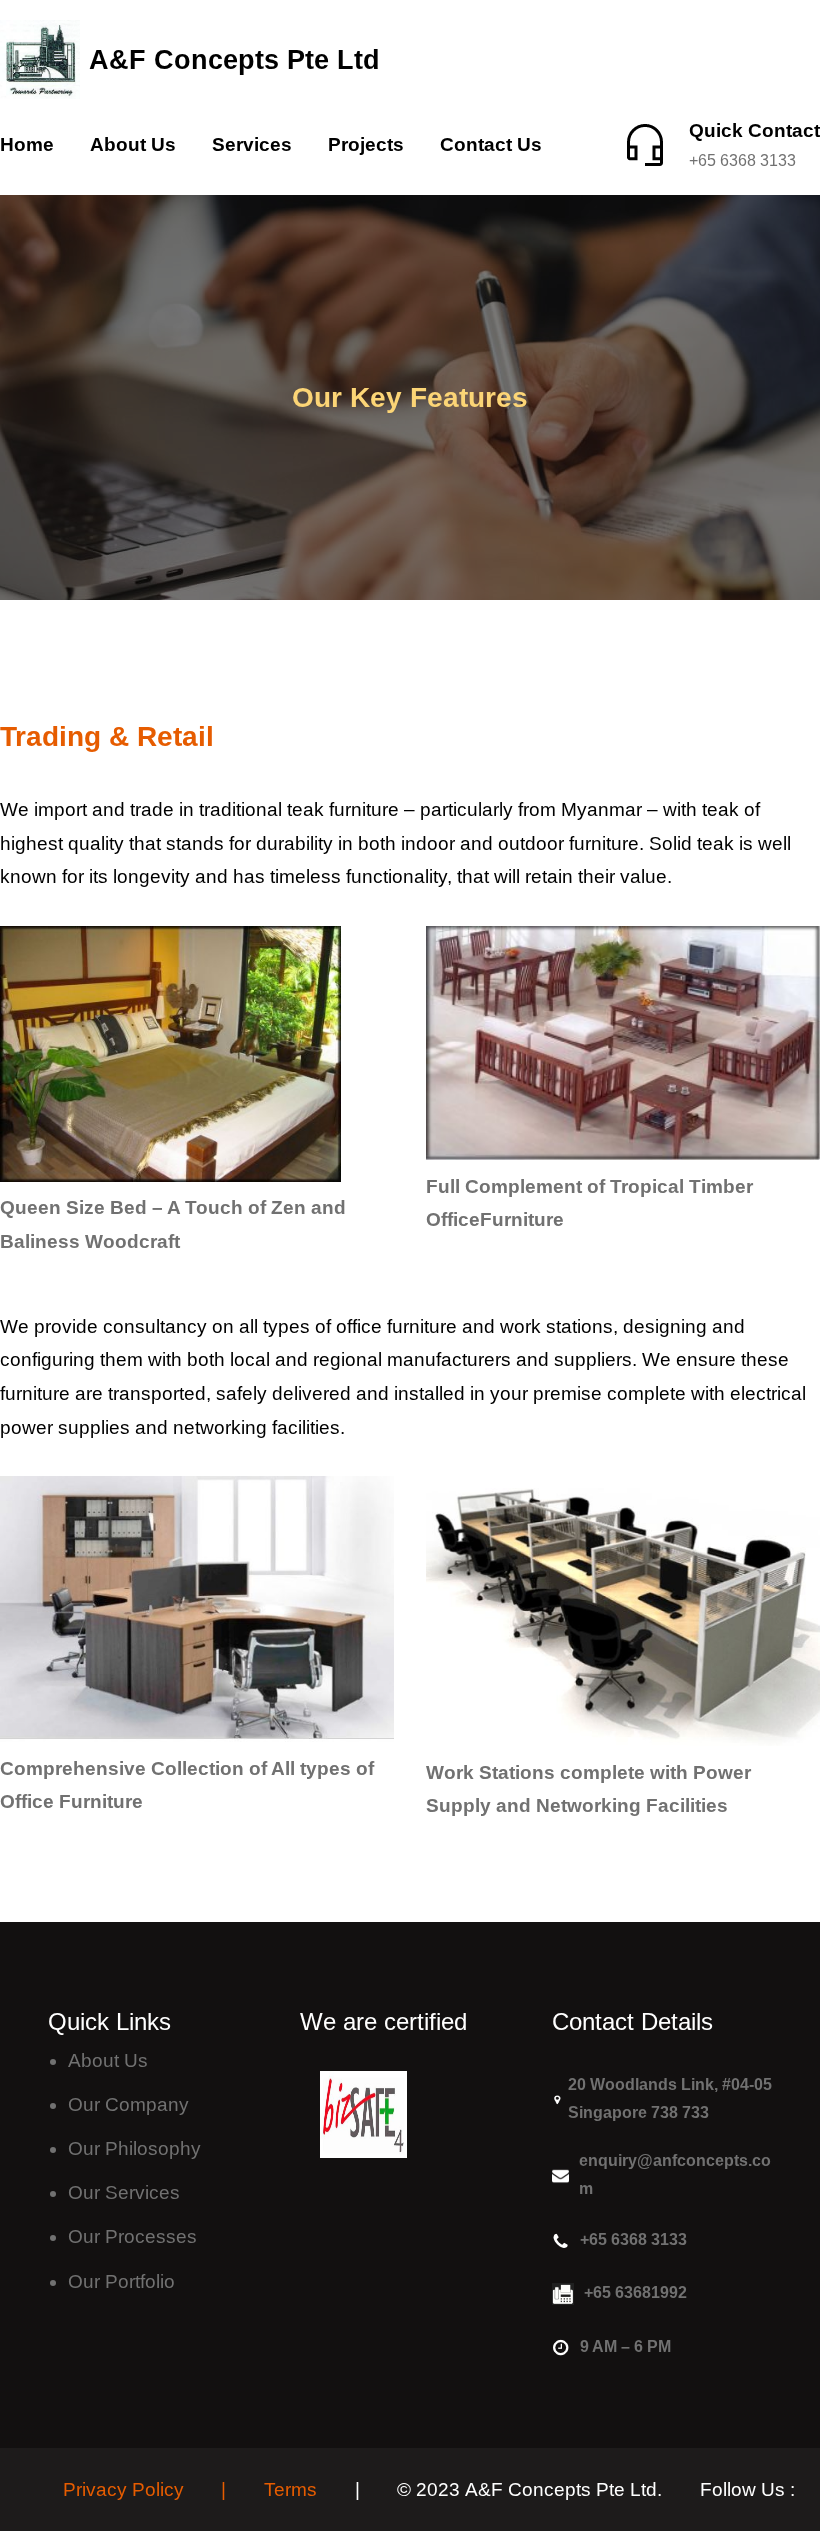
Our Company (128, 2104)
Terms (290, 2489)
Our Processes (132, 2236)
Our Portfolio (121, 2281)
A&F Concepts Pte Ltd (234, 59)
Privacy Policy (123, 2489)
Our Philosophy (134, 2148)
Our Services (124, 2192)
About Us (108, 2060)
